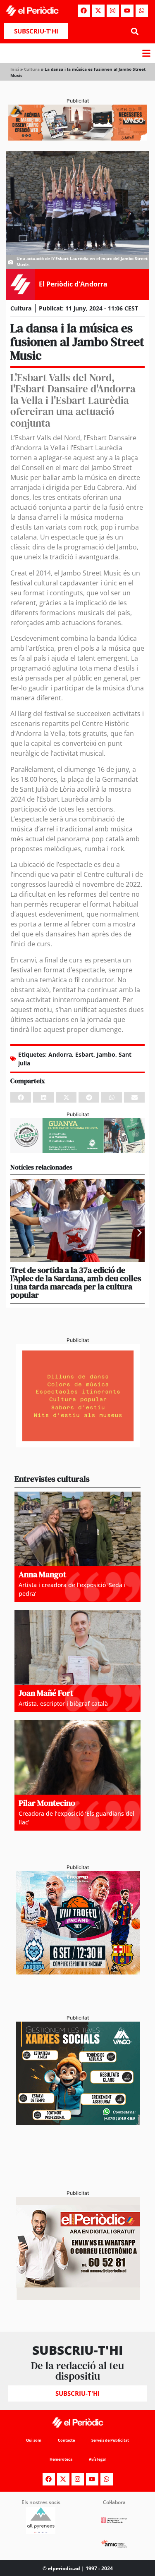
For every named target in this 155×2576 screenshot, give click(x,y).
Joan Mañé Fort (46, 1693)
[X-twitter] (98, 11)
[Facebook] (84, 11)
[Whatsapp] (142, 11)
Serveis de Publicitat (110, 2440)
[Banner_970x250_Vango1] (77, 138)
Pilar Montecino (47, 1803)
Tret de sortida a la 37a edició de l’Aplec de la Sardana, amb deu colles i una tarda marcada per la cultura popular (76, 1282)
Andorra (60, 1054)
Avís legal (97, 2459)
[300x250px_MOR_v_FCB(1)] (78, 1972)
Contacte (66, 2440)
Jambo (106, 1054)
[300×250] (78, 1445)
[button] (135, 31)
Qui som (34, 2440)
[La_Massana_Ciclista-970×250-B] (77, 1151)
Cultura (32, 69)
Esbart (84, 1054)
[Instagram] (113, 11)
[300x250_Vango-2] (78, 2122)
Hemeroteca (61, 2459)
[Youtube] (127, 11)
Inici (15, 69)
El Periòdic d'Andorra (73, 284)
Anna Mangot (42, 1574)
